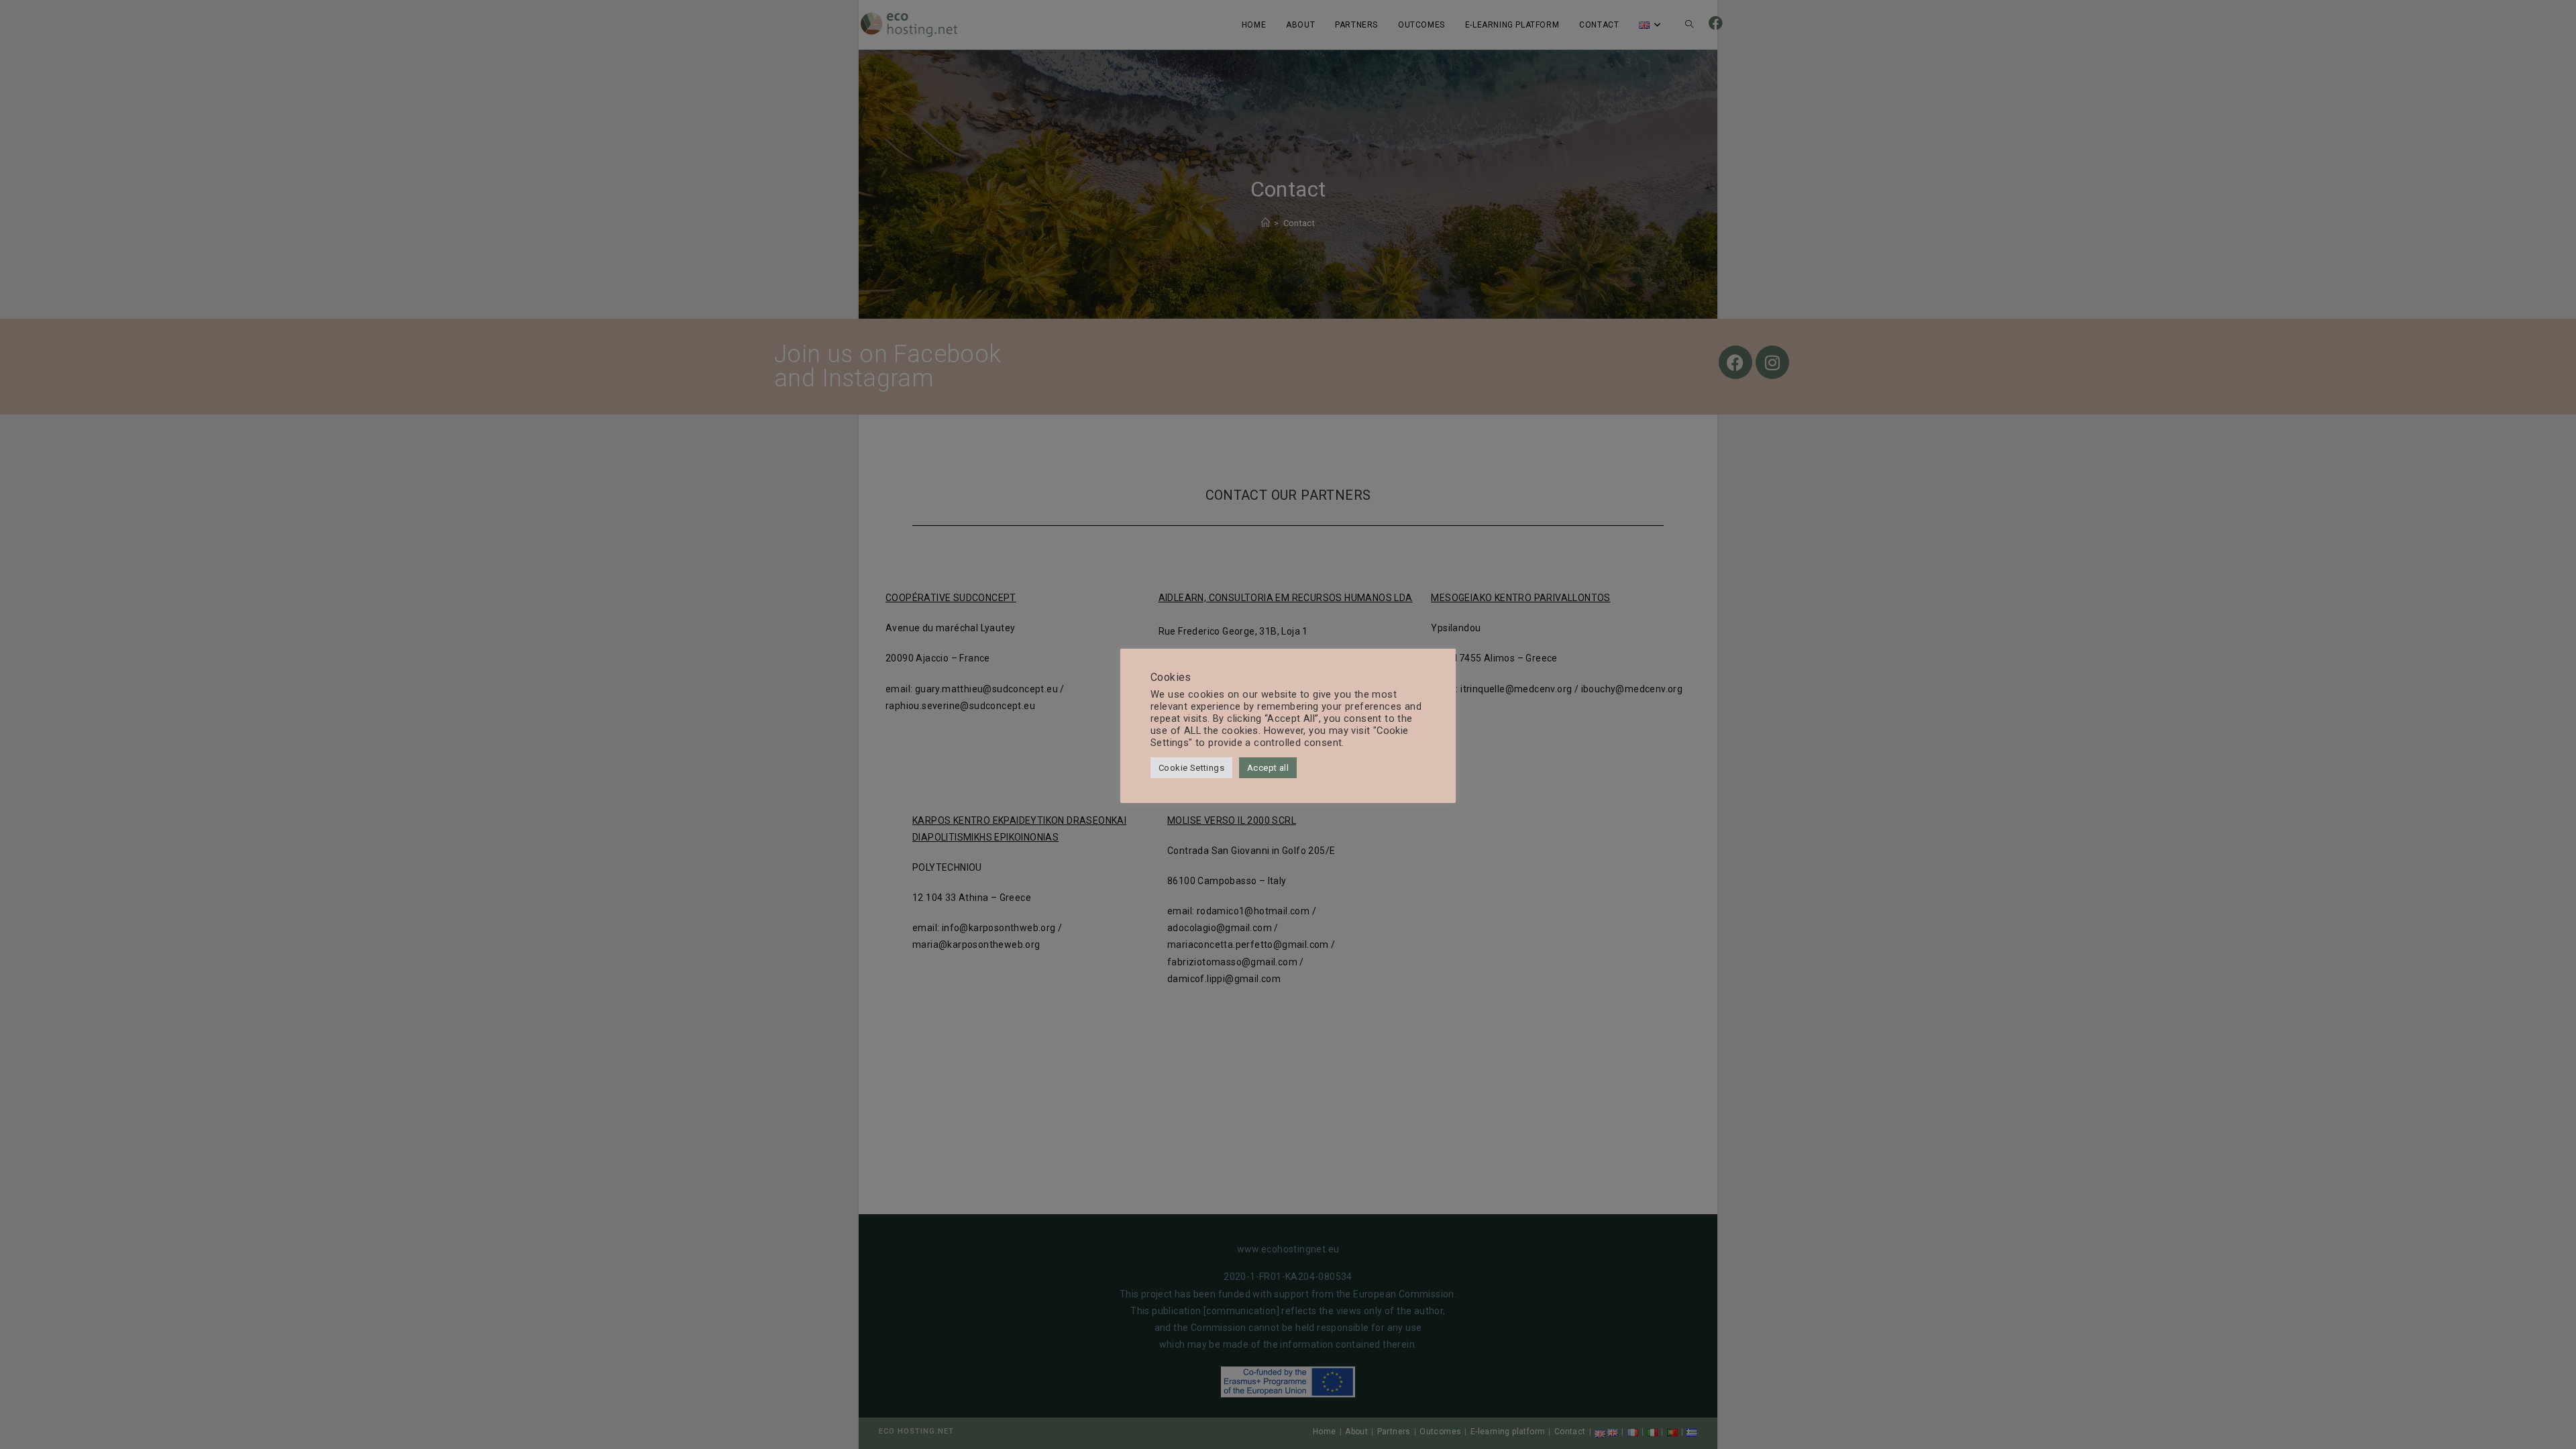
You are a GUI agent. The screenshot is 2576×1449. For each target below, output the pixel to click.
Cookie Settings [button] (1191, 768)
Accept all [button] (1268, 768)
